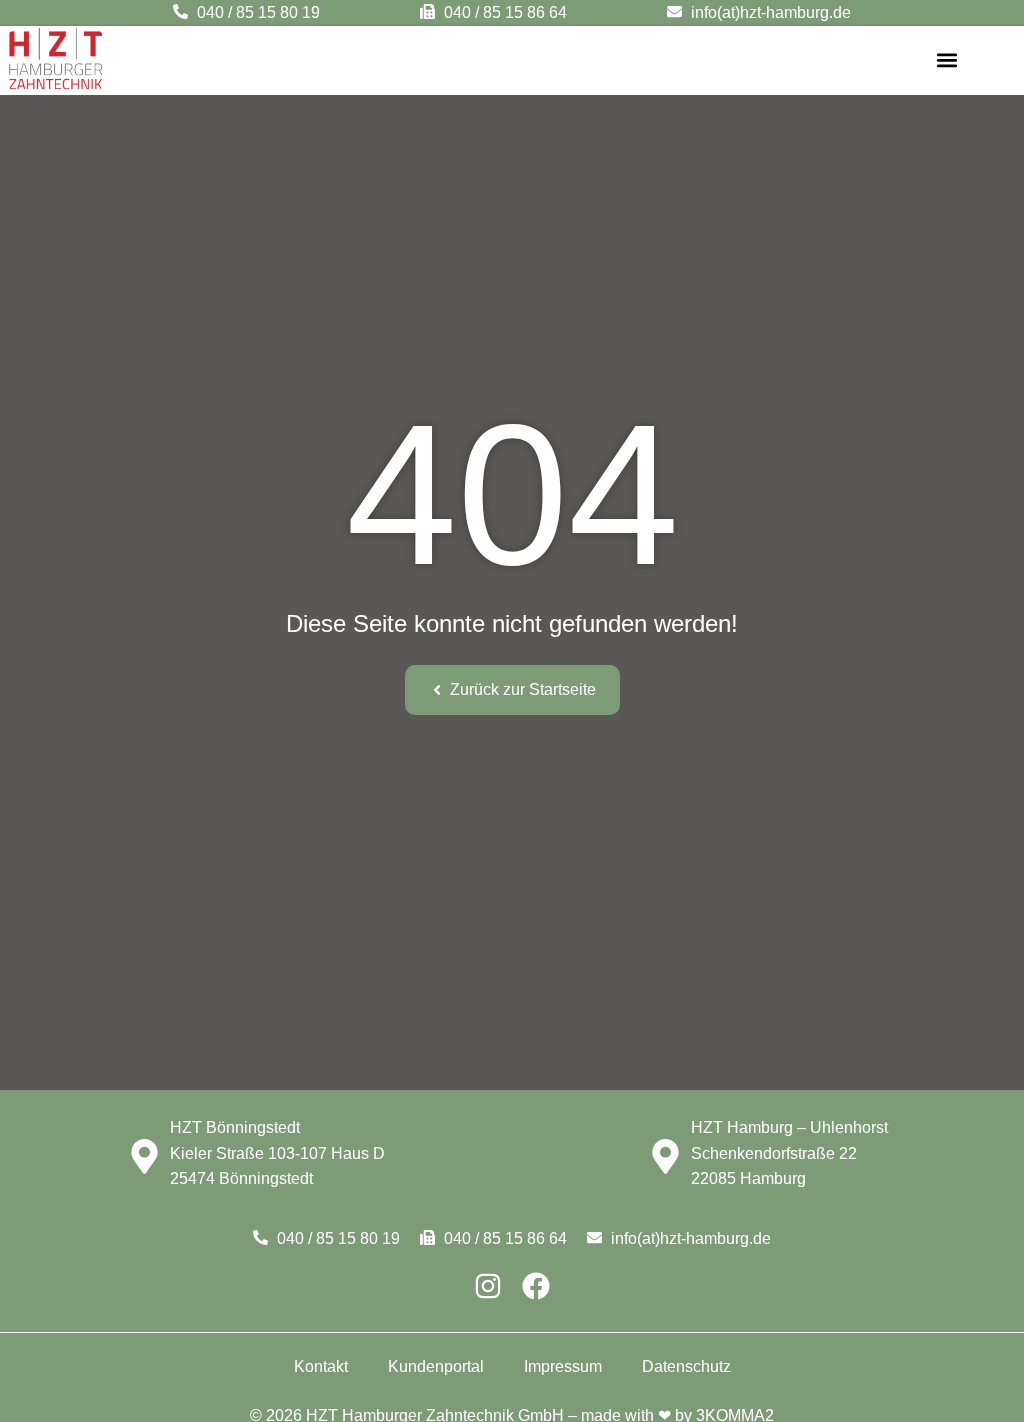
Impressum (563, 1366)
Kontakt (321, 1366)
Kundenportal (436, 1366)
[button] (946, 60)
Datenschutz (686, 1366)
